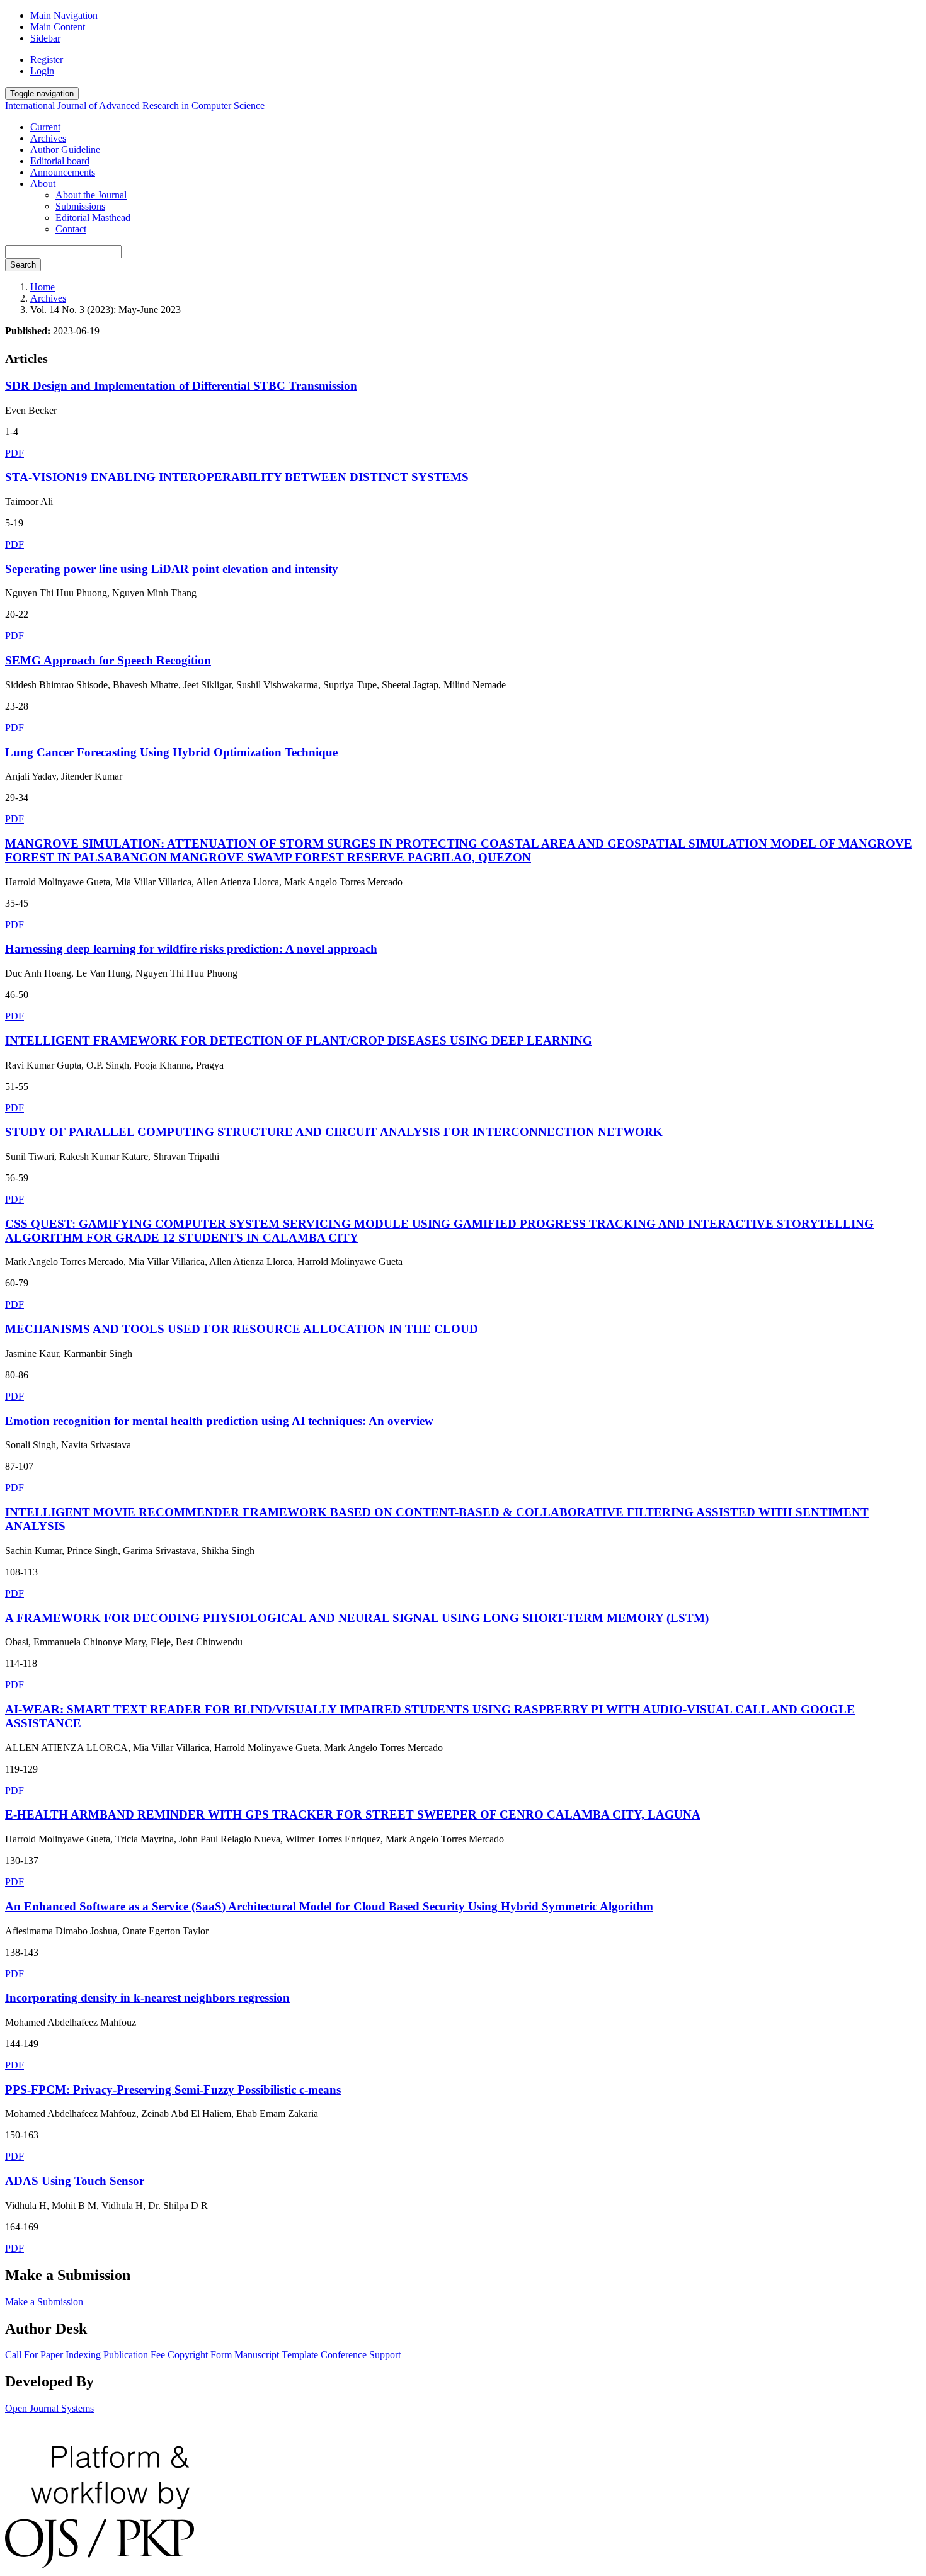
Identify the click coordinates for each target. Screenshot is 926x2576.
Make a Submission (44, 2302)
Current (45, 127)
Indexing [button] (83, 2355)
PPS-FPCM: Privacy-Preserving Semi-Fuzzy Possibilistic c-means (173, 2090)
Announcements (63, 172)
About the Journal (91, 195)
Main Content (58, 27)
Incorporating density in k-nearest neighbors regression (147, 1998)
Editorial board (60, 161)
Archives (48, 138)
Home (43, 287)
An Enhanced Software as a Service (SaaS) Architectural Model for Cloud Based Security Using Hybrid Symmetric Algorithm (329, 1906)
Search (23, 265)
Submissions (80, 206)
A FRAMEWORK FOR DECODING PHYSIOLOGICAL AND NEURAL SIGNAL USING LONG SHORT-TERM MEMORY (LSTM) (357, 1618)
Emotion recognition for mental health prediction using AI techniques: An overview (219, 1421)
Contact (71, 229)
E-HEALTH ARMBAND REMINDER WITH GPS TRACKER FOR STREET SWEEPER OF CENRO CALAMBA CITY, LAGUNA (353, 1814)
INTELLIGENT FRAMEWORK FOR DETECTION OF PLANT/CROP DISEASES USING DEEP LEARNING (299, 1041)
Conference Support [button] (361, 2355)
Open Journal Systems (49, 2408)
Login (42, 71)
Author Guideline (65, 150)
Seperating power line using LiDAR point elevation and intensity (172, 569)
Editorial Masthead (93, 218)
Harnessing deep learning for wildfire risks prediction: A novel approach (191, 949)
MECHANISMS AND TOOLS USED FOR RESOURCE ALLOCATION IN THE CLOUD (242, 1329)
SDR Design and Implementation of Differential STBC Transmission (181, 386)
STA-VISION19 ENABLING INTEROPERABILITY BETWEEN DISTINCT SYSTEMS (237, 477)
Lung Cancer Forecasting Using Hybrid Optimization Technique (171, 752)
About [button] (43, 184)
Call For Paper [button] (34, 2355)
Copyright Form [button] (200, 2355)
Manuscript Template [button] (276, 2355)
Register (47, 60)
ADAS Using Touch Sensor (75, 2181)
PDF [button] (14, 453)
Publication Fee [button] (134, 2355)
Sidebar (45, 38)
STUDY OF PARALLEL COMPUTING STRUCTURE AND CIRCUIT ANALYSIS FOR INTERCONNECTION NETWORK (334, 1132)
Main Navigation (64, 15)
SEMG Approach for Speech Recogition (108, 660)
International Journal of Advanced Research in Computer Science (135, 105)
